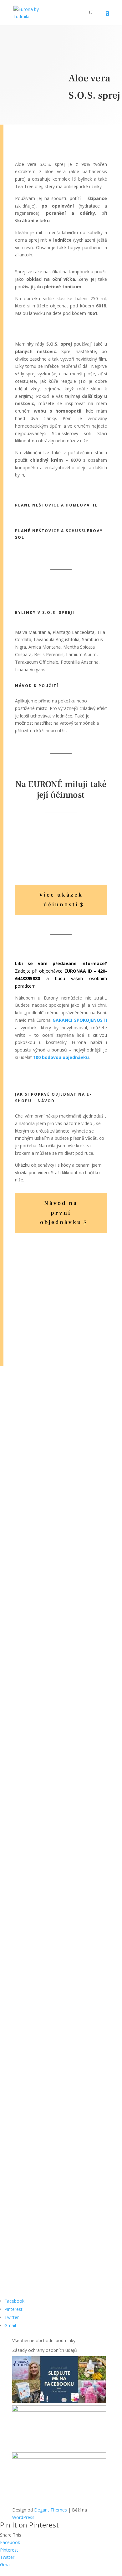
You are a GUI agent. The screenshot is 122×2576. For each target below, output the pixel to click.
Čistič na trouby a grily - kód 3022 (60, 1272)
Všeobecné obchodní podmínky (44, 2340)
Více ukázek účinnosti (61, 900)
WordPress (23, 2517)
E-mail (18, 2203)
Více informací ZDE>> (61, 1401)
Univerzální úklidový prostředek (56, 1321)
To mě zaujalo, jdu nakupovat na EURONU (59, 1947)
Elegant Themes (51, 2510)
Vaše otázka (25, 2229)
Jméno (19, 2190)
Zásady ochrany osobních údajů (45, 2350)
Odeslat (34, 2262)
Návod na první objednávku (61, 1213)
